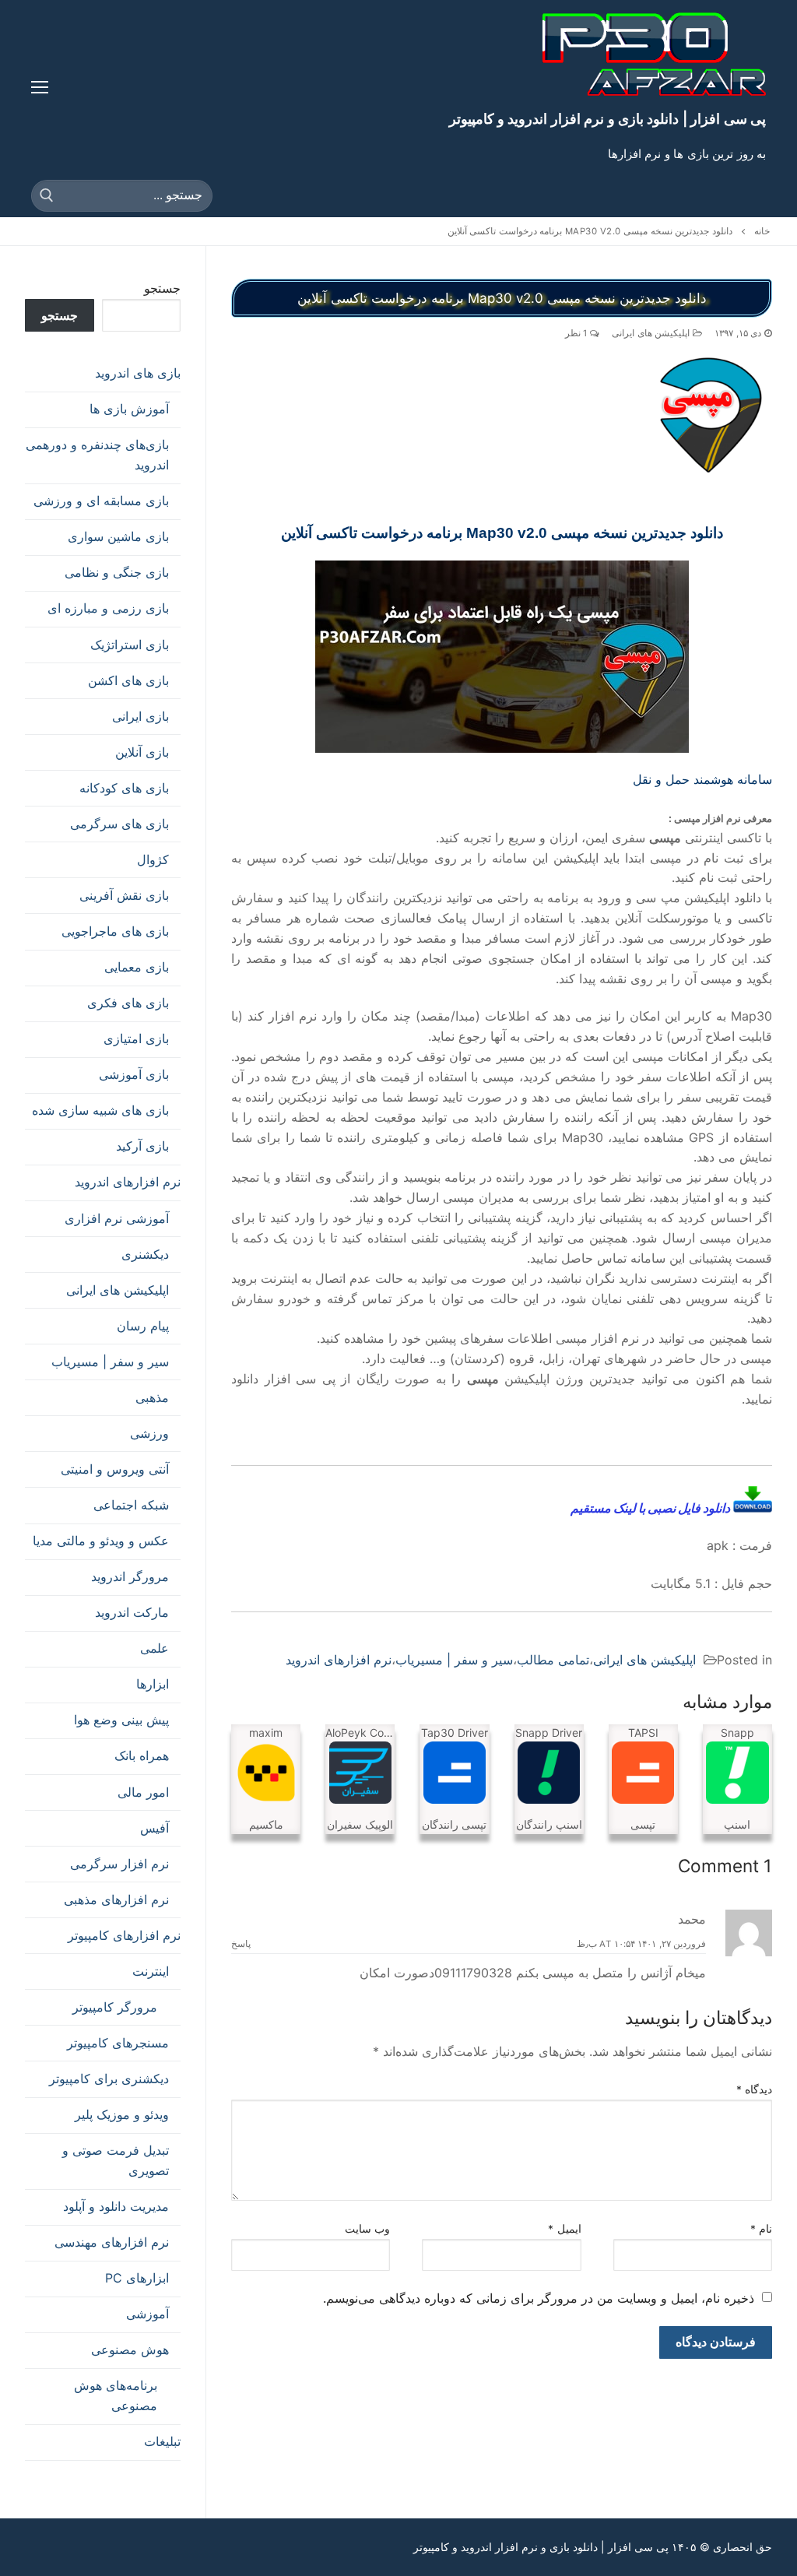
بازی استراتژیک (130, 645)
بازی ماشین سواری (118, 536)
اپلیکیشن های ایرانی (652, 333)
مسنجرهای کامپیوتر (118, 2043)
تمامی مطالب (553, 1660)
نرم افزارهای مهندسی (112, 2242)
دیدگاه (755, 2089)
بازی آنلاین (142, 752)
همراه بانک (142, 1755)
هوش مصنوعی (130, 2349)
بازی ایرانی (140, 716)
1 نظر (578, 333)
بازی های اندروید (138, 373)
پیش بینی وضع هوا (121, 1720)
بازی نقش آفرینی (124, 895)
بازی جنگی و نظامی (117, 572)
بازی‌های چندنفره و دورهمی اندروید (97, 455)
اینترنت (151, 1971)
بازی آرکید (142, 1146)
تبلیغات (162, 2441)
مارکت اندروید (132, 1612)
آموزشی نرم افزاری (117, 1218)
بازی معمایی (137, 967)
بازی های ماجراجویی (115, 931)
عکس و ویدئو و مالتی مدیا (101, 1541)
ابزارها (153, 1684)
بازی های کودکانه (124, 788)
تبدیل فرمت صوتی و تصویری (116, 2160)
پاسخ (241, 1944)
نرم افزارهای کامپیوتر (124, 1935)
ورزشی (149, 1433)
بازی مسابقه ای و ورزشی (101, 501)
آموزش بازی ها (129, 409)
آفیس (154, 1828)
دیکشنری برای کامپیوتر (109, 2079)
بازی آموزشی (134, 1074)
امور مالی (143, 1792)
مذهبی (152, 1397)
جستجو (162, 288)
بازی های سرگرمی (119, 824)
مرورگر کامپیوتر (115, 2007)
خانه (762, 231)
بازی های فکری (128, 1003)
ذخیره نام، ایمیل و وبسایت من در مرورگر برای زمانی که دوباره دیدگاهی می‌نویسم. (539, 2298)
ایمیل (565, 2229)
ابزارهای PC (137, 2278)
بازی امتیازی (136, 1038)
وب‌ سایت (368, 2229)
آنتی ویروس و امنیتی (115, 1469)
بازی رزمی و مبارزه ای (108, 608)
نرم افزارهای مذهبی (116, 1899)
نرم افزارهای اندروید (339, 1660)
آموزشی (147, 2314)
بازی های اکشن (128, 680)
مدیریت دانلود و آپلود (116, 2206)
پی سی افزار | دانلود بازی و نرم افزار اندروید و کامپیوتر (607, 119)
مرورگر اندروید (130, 1576)
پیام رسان (143, 1326)
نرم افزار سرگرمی (119, 1864)
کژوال (153, 859)
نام (762, 2229)
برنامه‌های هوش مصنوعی (116, 2395)
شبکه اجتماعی (131, 1505)
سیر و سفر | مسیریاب (454, 1660)
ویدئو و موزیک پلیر (122, 2114)
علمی (154, 1648)
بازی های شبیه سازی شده (100, 1110)
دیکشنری (145, 1254)
